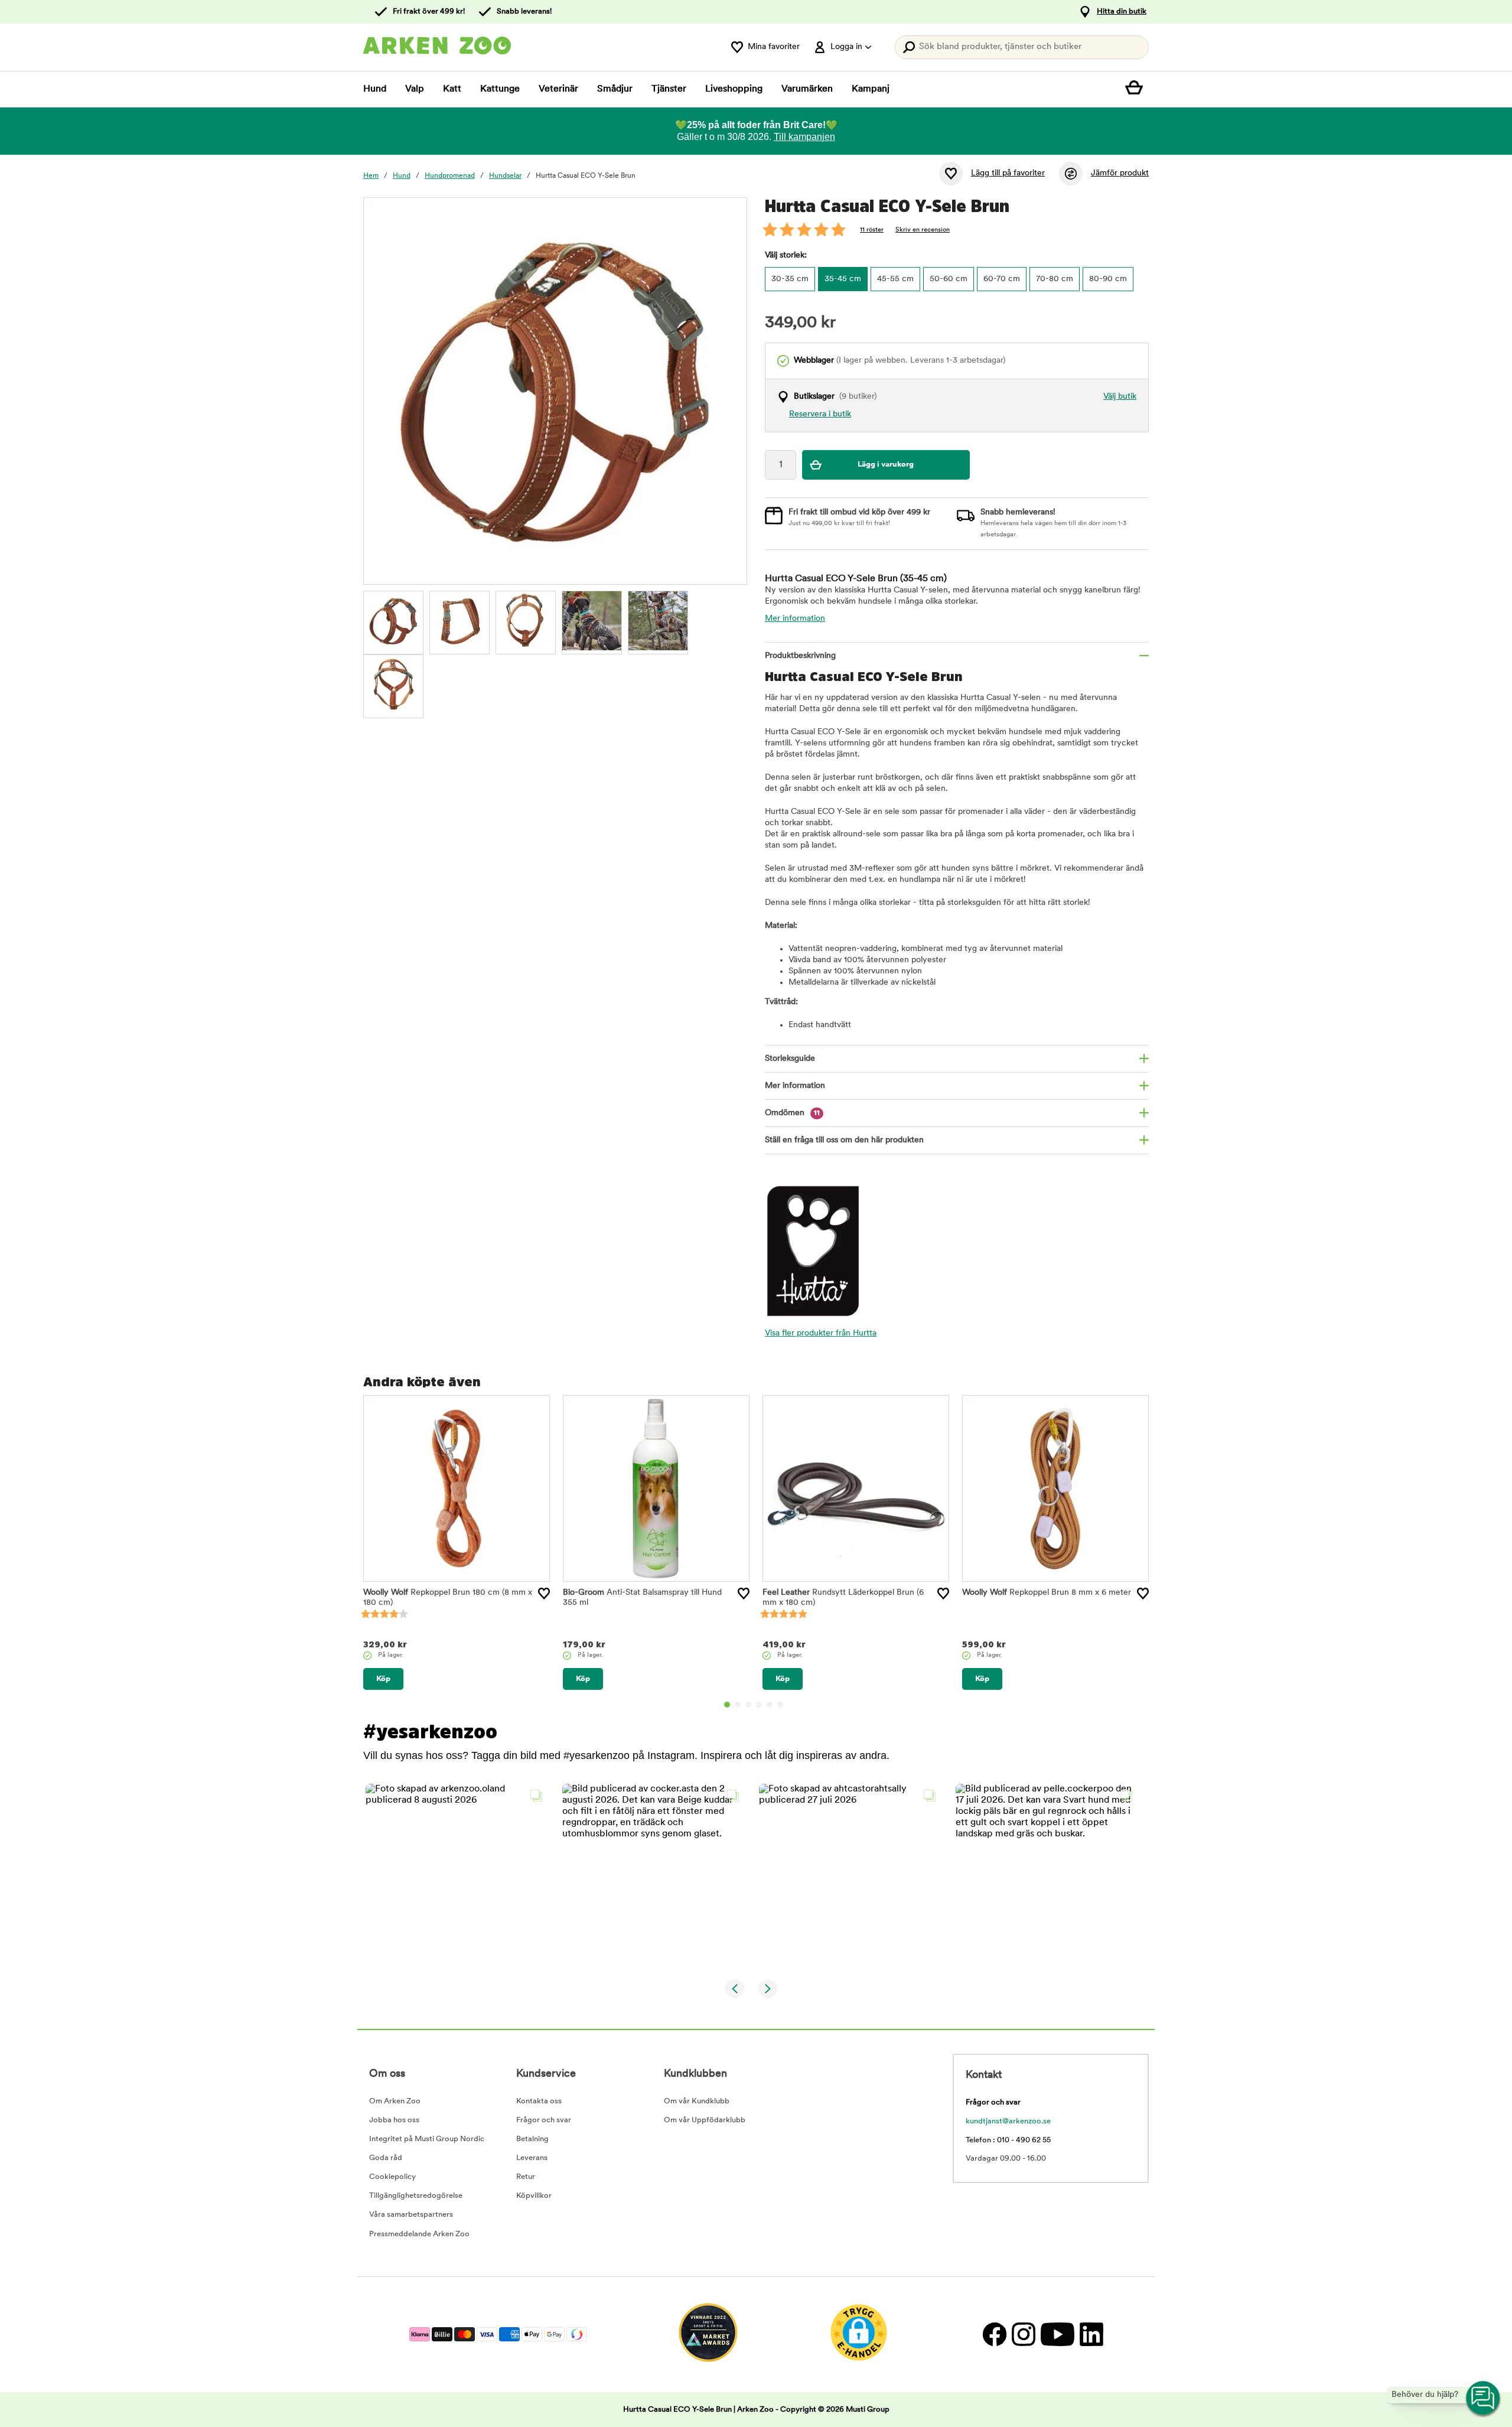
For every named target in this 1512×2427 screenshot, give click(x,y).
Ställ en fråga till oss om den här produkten (844, 1140)
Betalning (532, 2139)
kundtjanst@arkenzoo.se (1008, 2121)
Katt (452, 89)
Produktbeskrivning (800, 656)
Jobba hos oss (394, 2120)
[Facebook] (994, 2335)
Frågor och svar (544, 2120)
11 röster (872, 230)
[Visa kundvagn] (1137, 89)
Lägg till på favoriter (1008, 173)
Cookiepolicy (392, 2177)
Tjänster (669, 89)
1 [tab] (727, 1705)
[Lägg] (544, 1594)
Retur (526, 2177)
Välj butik (1120, 397)
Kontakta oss (539, 2101)
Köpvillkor (534, 2196)
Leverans (532, 2158)
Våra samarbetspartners (411, 2215)
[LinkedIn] (1090, 2335)
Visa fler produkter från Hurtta (821, 1333)
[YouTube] (1057, 2335)
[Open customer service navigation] (1484, 2399)
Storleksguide (790, 1059)
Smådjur (615, 89)
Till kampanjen (804, 137)
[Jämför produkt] (1071, 174)
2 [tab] (738, 1705)
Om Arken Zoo (395, 2101)
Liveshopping (734, 89)
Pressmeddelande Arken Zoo (419, 2234)
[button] (457, 1875)
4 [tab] (759, 1705)
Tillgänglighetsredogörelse (416, 2196)
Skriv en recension (923, 230)
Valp (415, 89)
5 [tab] (770, 1705)
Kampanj (871, 89)
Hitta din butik (1122, 12)
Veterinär (558, 89)
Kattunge (500, 89)
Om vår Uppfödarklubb (705, 2120)
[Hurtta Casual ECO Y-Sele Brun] (393, 621)
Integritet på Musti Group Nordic (427, 2139)
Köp (383, 1679)
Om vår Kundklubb (697, 2101)
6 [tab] (780, 1705)
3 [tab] (748, 1705)
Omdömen (792, 1113)
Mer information (795, 619)
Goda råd (386, 2158)
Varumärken (807, 89)
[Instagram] (1023, 2335)
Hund (375, 89)
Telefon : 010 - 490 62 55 (1008, 2140)
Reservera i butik (820, 414)
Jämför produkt (1120, 173)
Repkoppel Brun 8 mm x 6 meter (1047, 1593)
